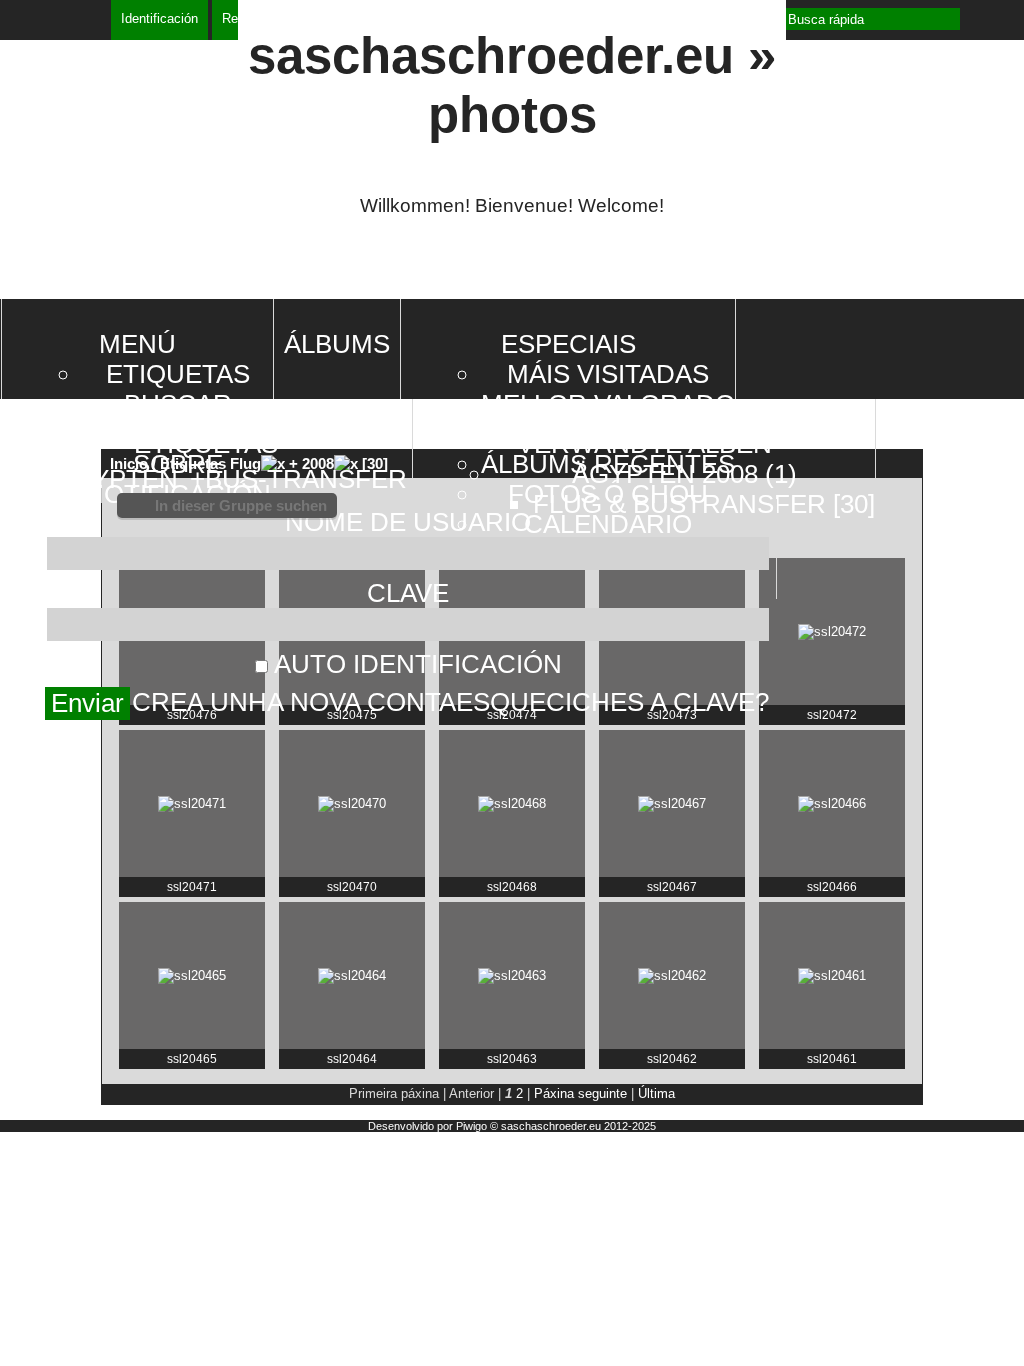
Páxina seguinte (580, 1093)
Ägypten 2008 (72, 716)
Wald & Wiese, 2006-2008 (107, 864)
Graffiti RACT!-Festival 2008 (125, 753)
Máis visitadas (608, 374)
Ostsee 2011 (67, 605)
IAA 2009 (51, 642)
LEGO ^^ (51, 901)
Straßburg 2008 (86, 790)
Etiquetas (178, 374)
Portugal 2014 (76, 494)
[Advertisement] (512, 266)
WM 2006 (52, 827)
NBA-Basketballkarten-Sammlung (149, 531)
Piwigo (471, 1126)
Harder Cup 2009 (83, 679)
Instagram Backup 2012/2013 (124, 568)
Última (656, 1093)
